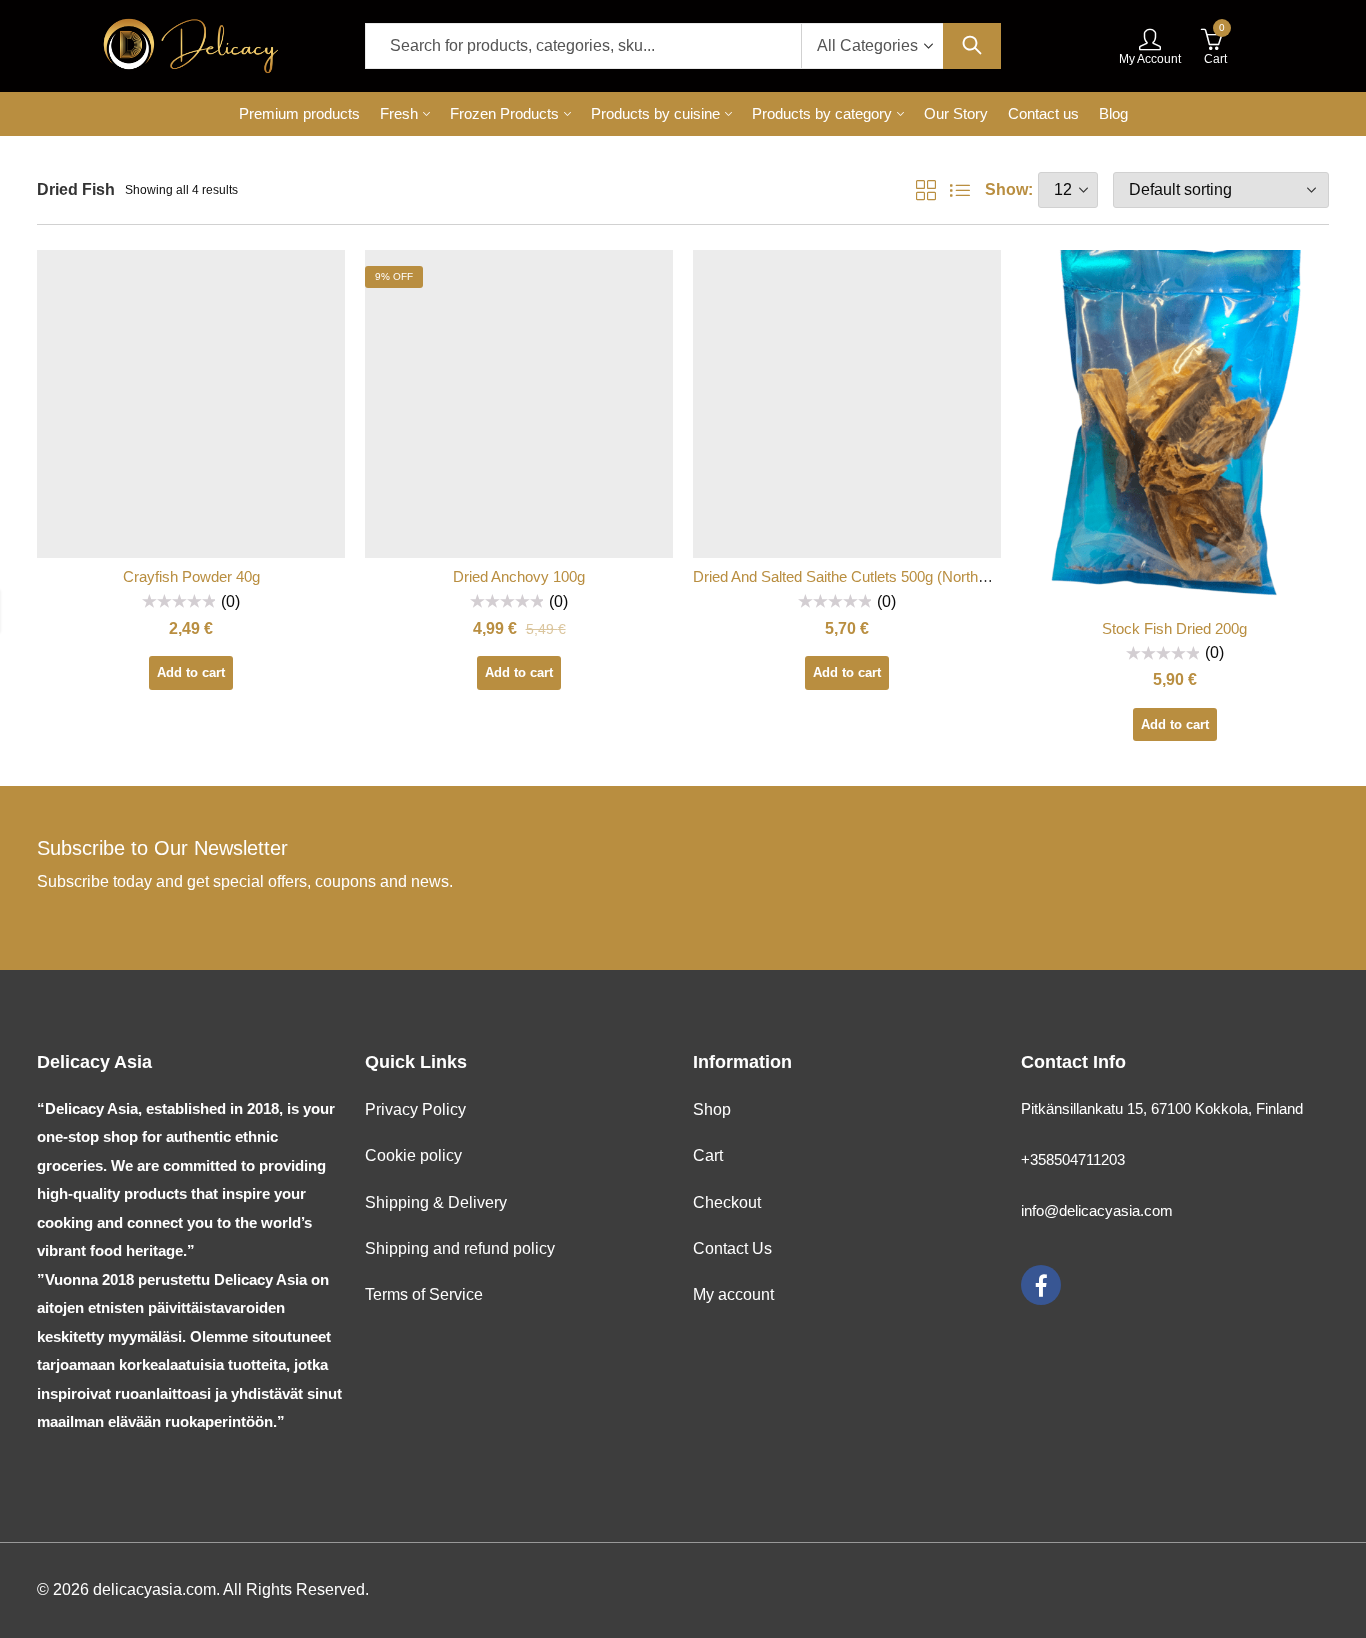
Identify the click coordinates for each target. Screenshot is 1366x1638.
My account (733, 1294)
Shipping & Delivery (436, 1202)
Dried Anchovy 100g (519, 576)
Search (972, 46)
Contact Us (732, 1248)
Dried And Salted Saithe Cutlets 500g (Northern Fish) (864, 576)
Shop (712, 1109)
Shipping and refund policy (460, 1248)
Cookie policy (413, 1155)
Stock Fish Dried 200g (1174, 628)
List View (960, 190)
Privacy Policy (415, 1109)
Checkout (727, 1202)
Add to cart (191, 672)
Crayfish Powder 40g (191, 576)
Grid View (926, 190)
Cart (708, 1155)
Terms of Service (424, 1294)
